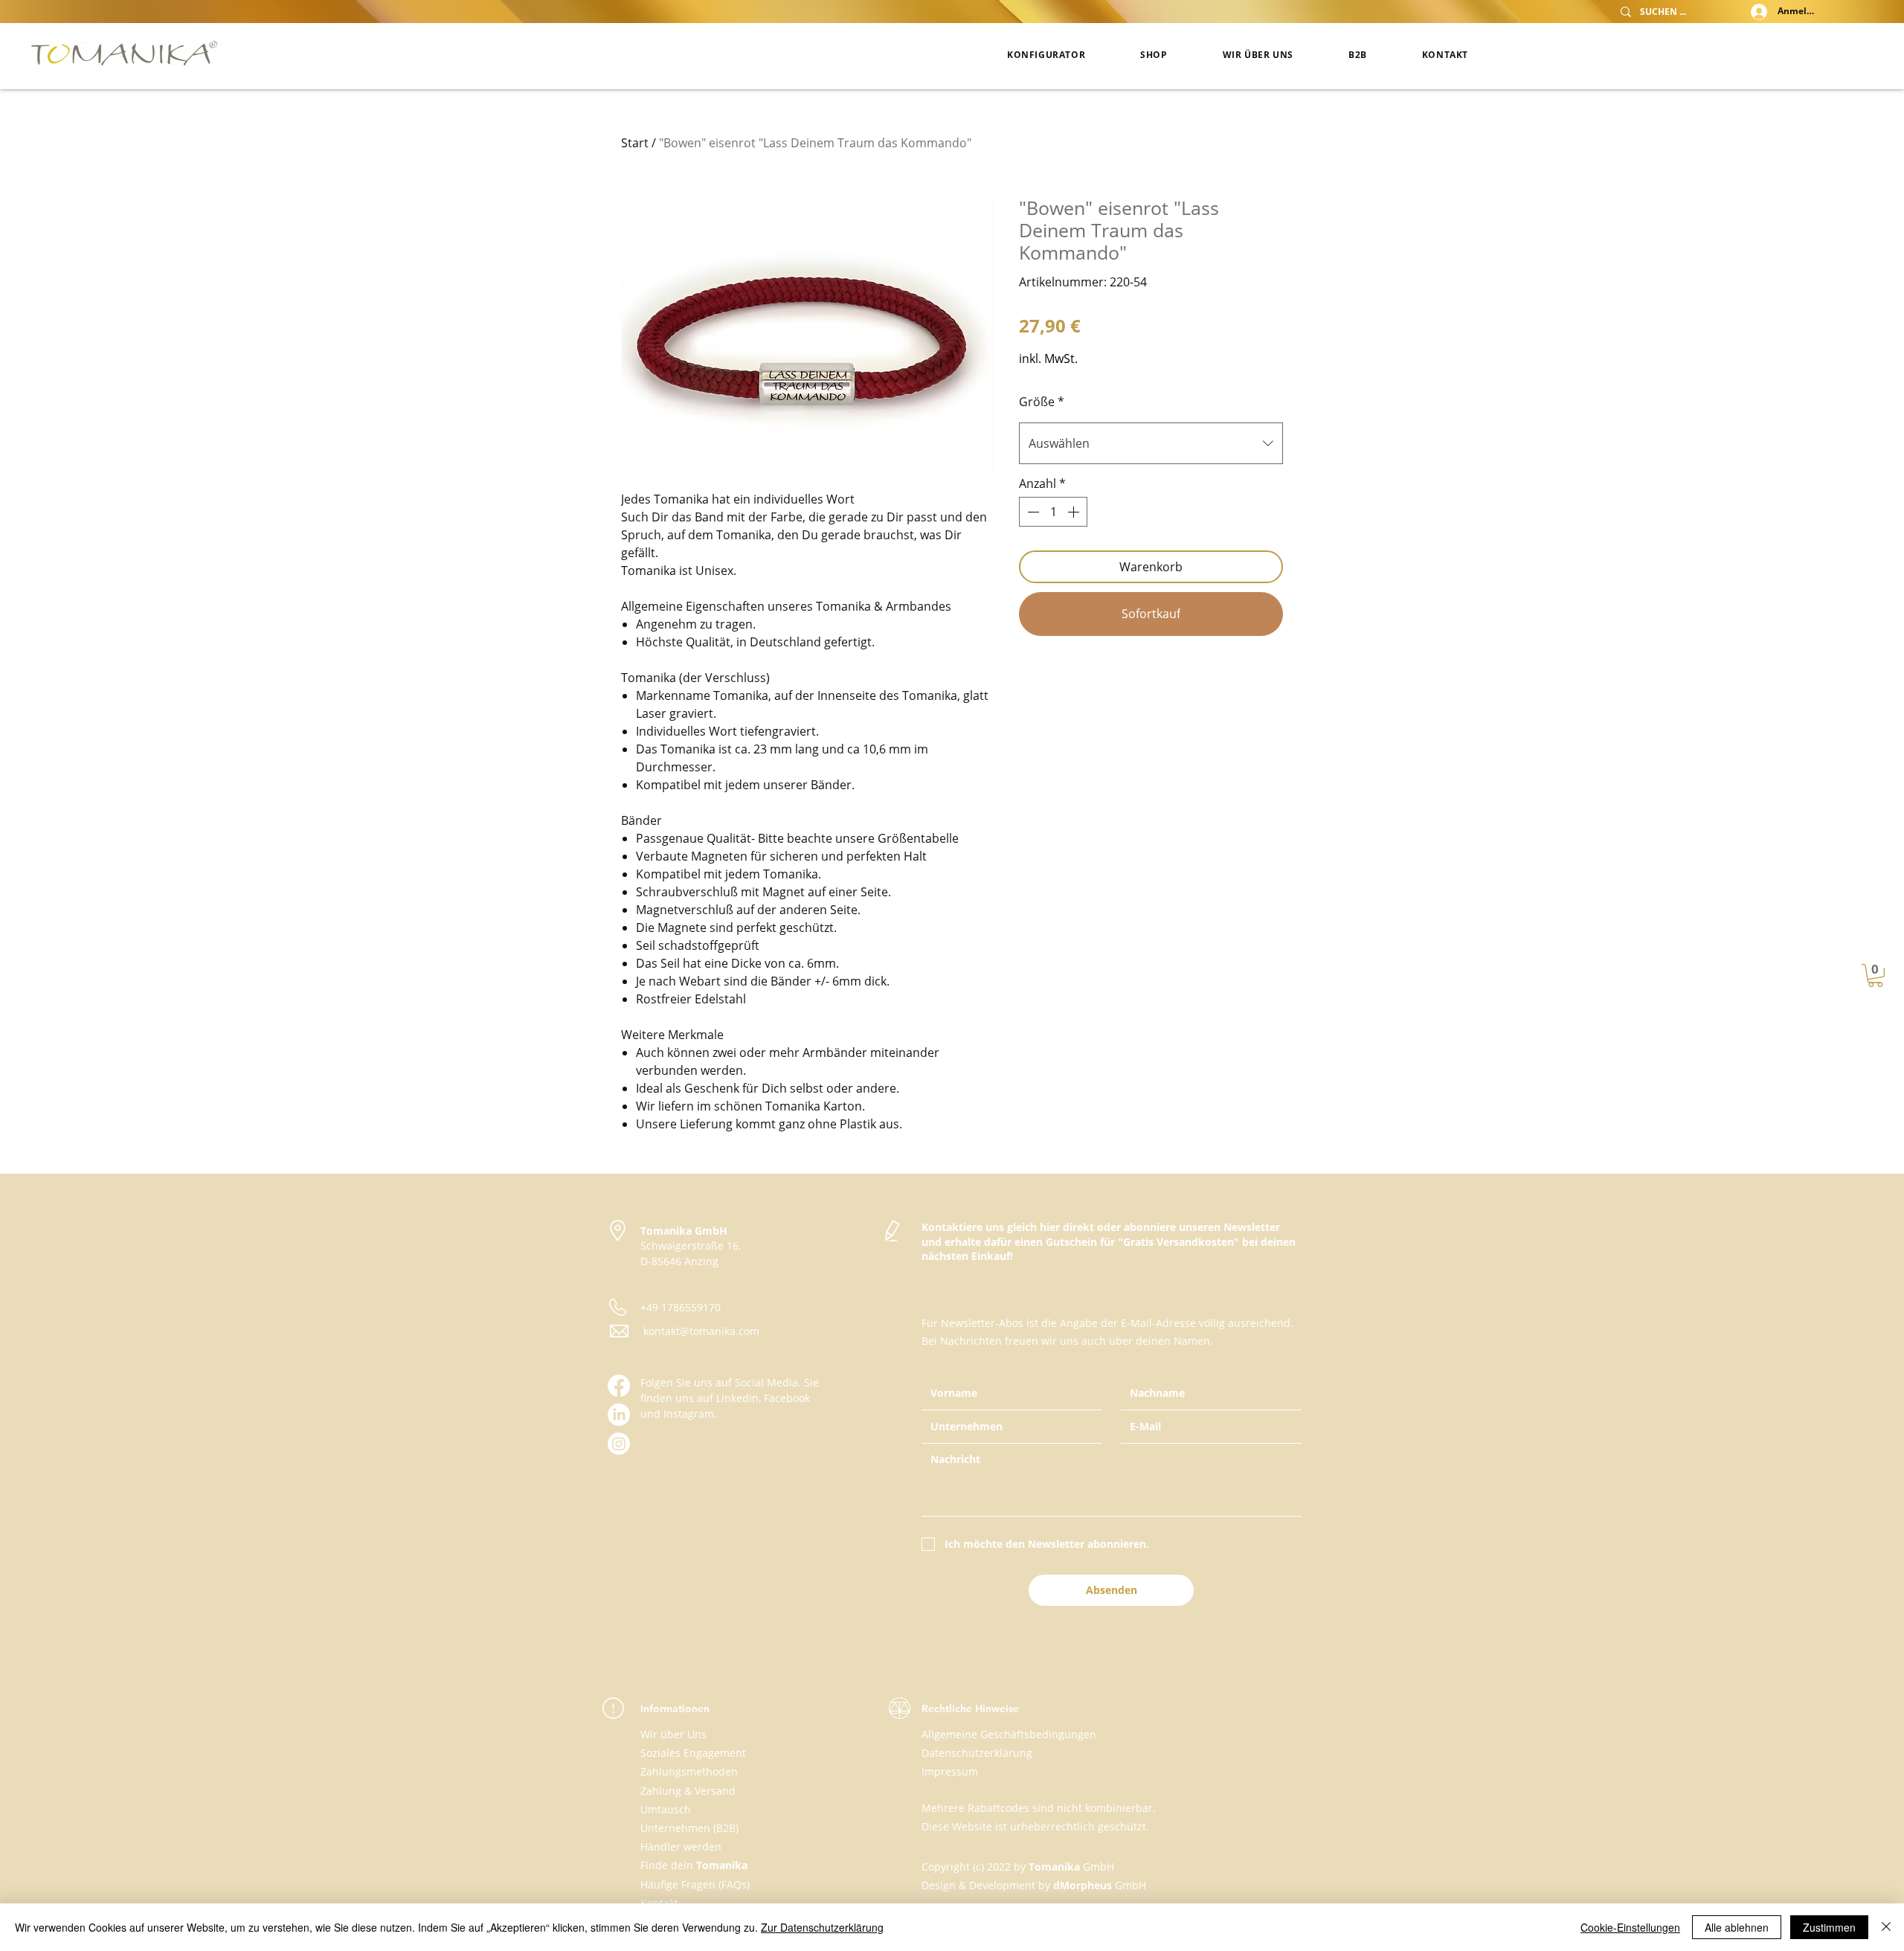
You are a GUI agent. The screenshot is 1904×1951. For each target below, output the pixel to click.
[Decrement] (1032, 512)
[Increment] (1075, 512)
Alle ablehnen (1737, 1927)
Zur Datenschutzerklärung (822, 1927)
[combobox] (1151, 443)
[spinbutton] (1053, 512)
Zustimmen (1829, 1927)
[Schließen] (1886, 1927)
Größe (1042, 402)
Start (635, 143)
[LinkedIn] (619, 1415)
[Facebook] (619, 1386)
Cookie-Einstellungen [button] (1630, 1927)
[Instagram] (619, 1444)
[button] (1875, 975)
